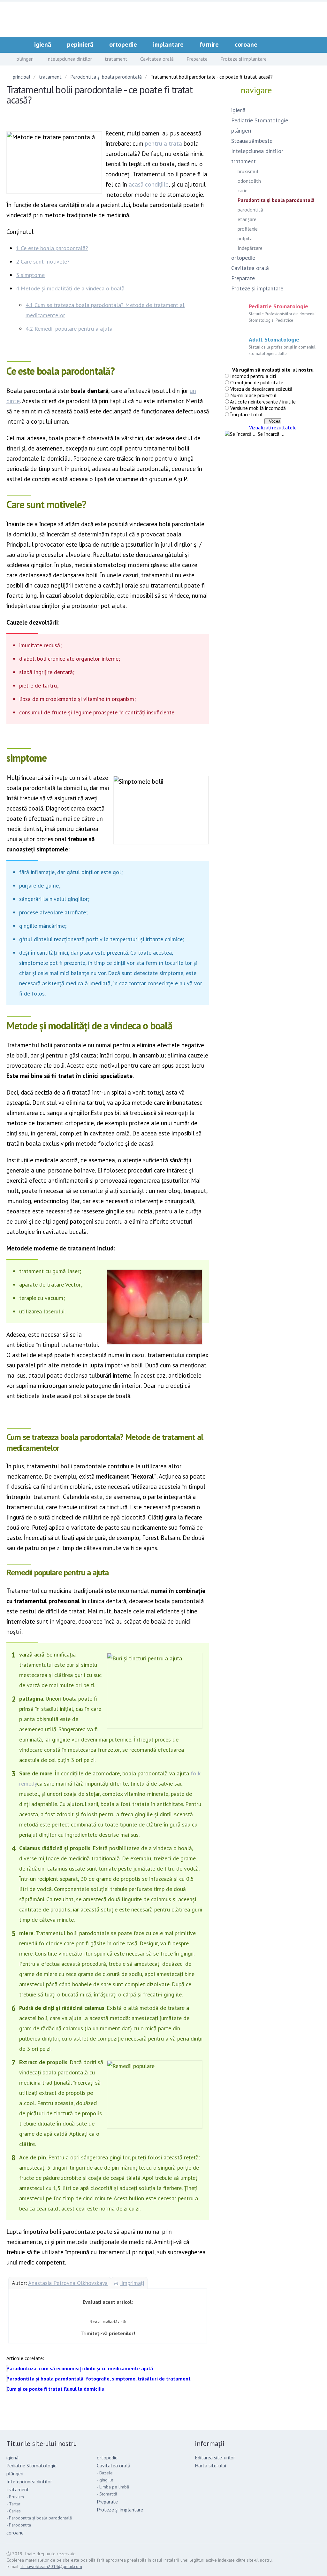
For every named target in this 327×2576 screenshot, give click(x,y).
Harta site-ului (210, 2465)
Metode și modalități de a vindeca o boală (70, 288)
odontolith (249, 181)
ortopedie (123, 44)
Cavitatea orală (157, 59)
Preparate (197, 59)
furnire (209, 44)
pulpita (245, 238)
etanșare (247, 219)
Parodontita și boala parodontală (106, 77)
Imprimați (132, 2283)
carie (243, 190)
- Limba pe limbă (113, 2487)
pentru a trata (163, 143)
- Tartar (13, 2504)
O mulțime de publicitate (257, 382)
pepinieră (80, 44)
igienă (43, 44)
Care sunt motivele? (43, 261)
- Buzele (105, 2473)
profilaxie (248, 229)
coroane (246, 44)
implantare (168, 44)
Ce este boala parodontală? (52, 248)
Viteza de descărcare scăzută (261, 389)
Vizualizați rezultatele (273, 427)
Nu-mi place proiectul (253, 395)
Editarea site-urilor (215, 2457)
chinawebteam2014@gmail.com (51, 2566)
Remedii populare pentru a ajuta (69, 329)
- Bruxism (15, 2497)
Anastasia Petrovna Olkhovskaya (68, 2283)
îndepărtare (250, 248)
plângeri (25, 59)
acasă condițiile (149, 184)
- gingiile (105, 2480)
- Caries (14, 2511)
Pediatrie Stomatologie (260, 120)
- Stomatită (107, 2494)
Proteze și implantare (243, 59)
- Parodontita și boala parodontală (39, 2518)
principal (22, 77)
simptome (30, 275)
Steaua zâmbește (252, 141)
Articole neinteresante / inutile (263, 402)
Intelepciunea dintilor (69, 59)
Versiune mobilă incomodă (258, 408)
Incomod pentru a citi (253, 376)
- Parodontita (19, 2525)
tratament (116, 59)
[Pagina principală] (18, 44)
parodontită (250, 210)
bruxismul (248, 171)
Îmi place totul (246, 414)
